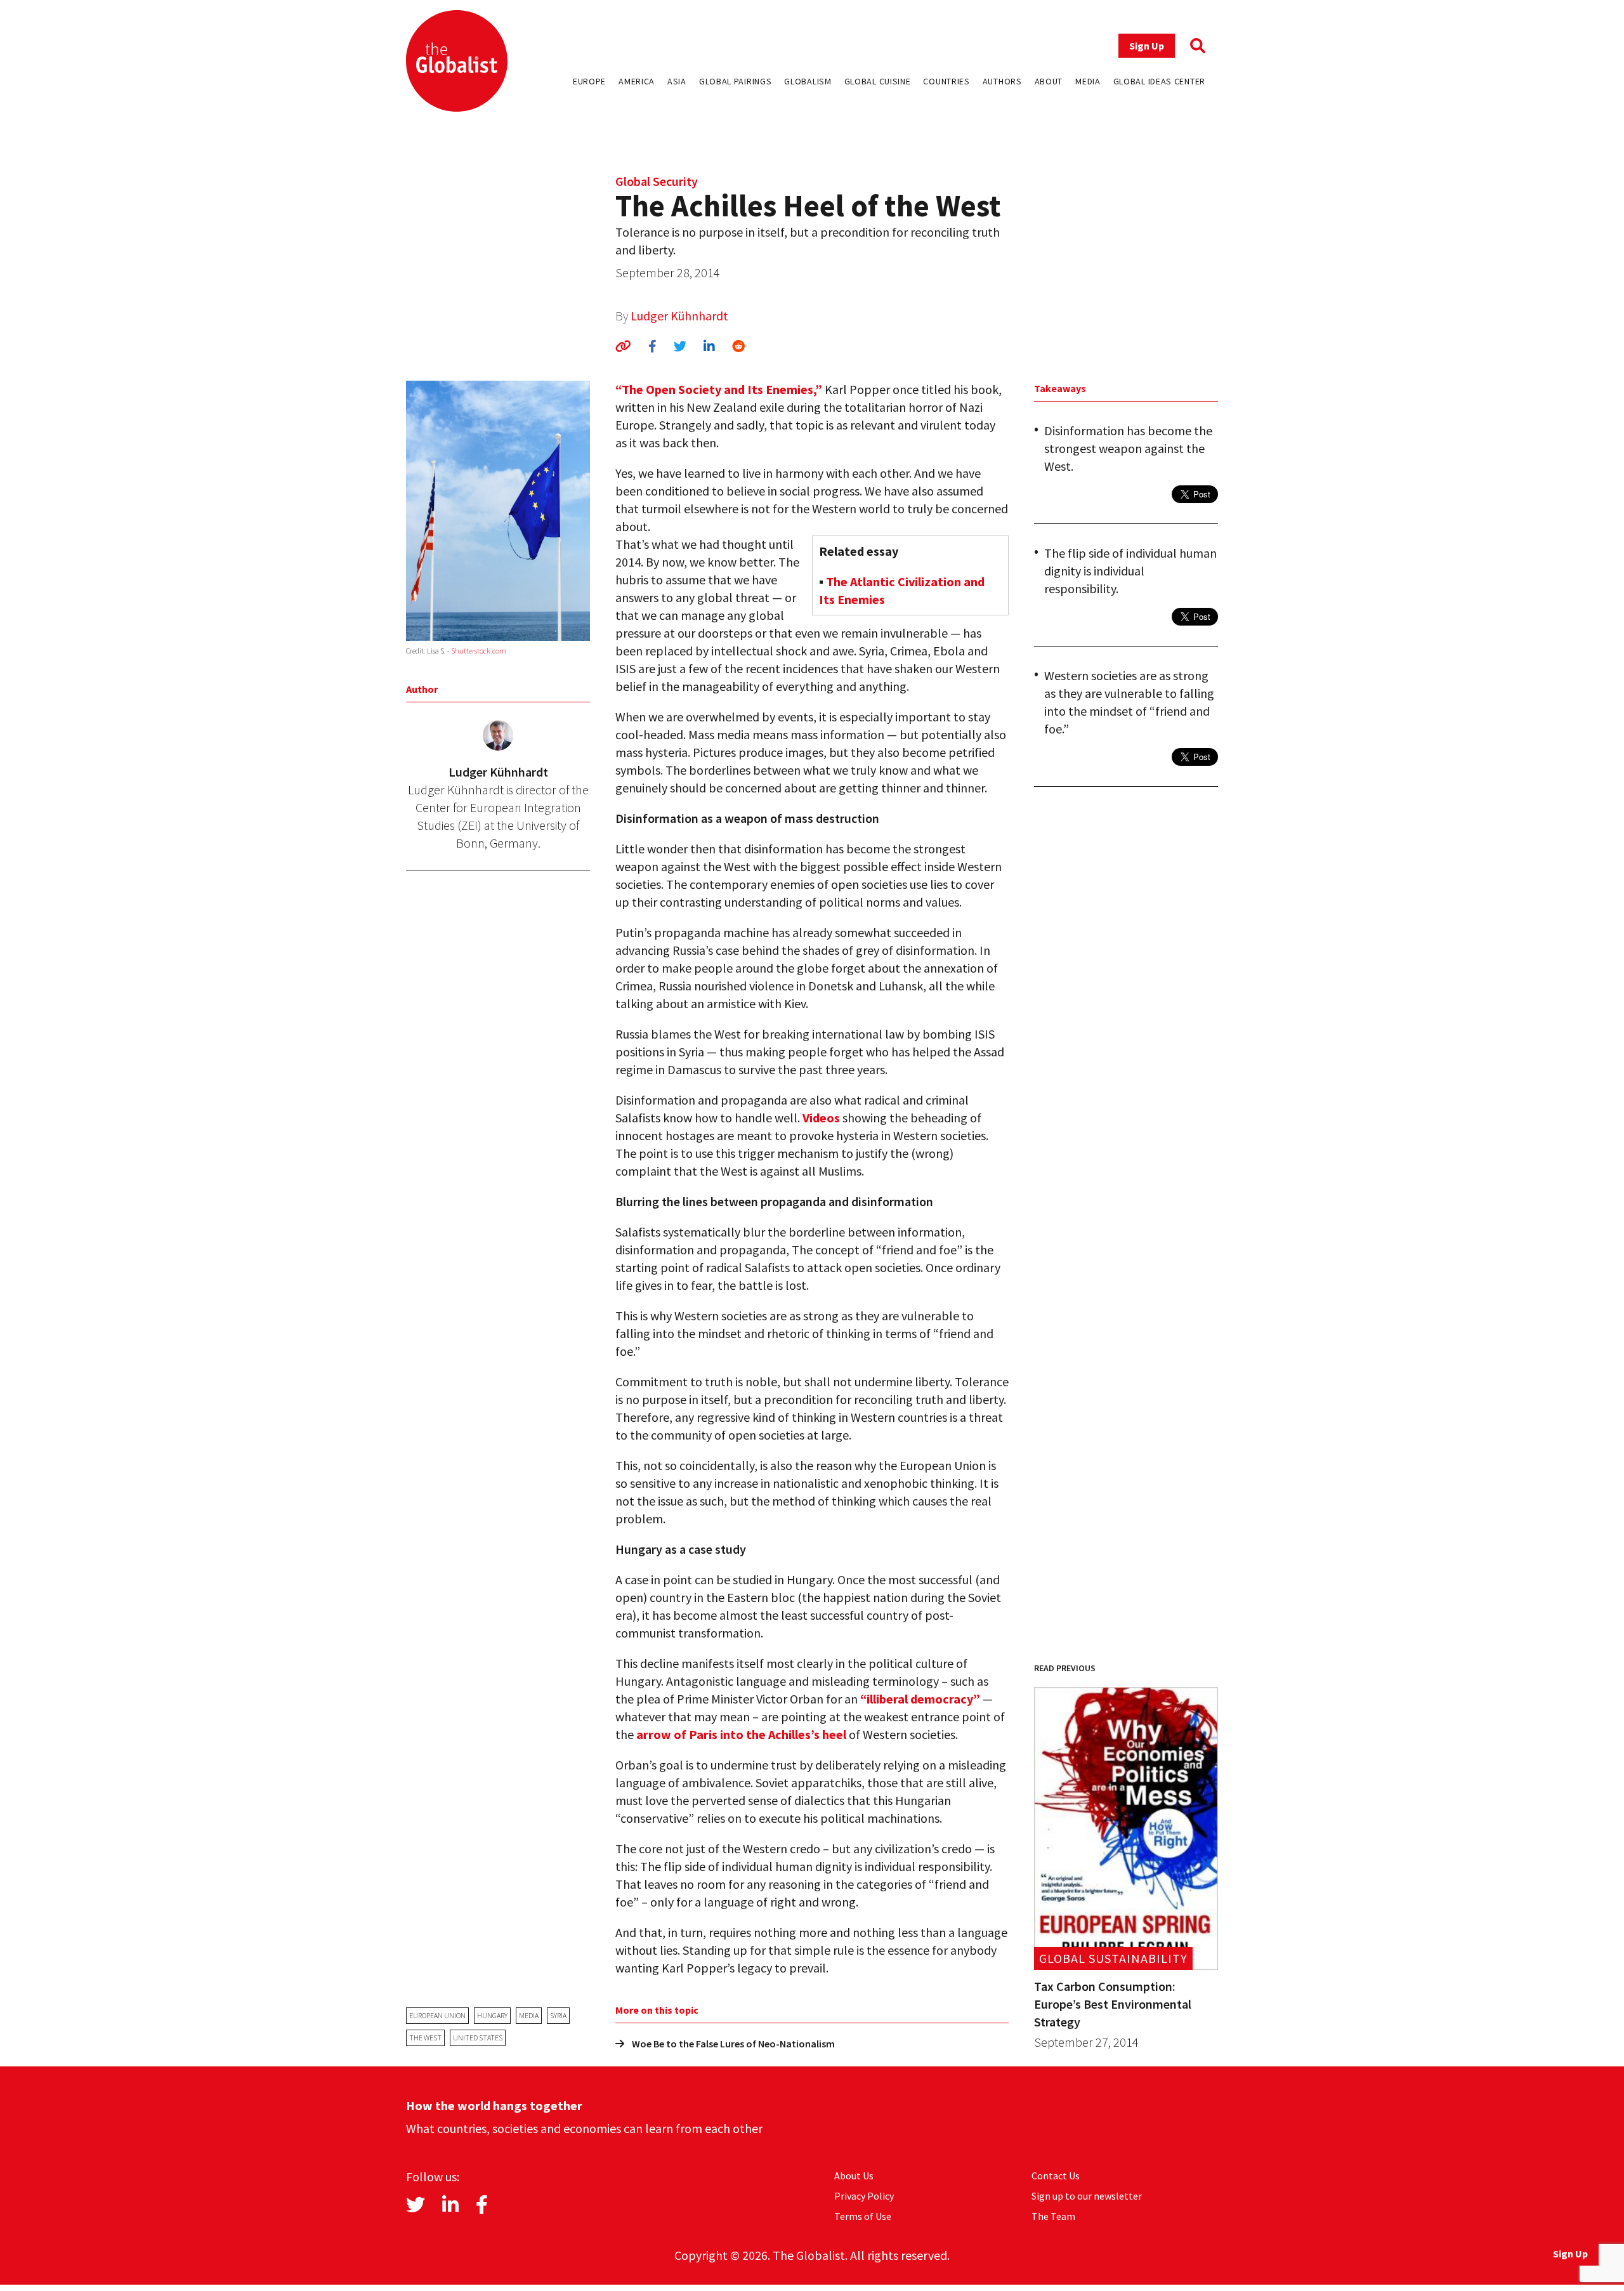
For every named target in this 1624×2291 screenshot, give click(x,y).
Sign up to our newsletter (1087, 2196)
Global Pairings (736, 81)
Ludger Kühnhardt (679, 316)
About (1049, 81)
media (529, 2015)
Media (1088, 81)
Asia (677, 81)
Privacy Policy (864, 2196)
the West (425, 2038)
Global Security (657, 181)
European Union (437, 2015)
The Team (1053, 2216)
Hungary (492, 2015)
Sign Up (1147, 46)
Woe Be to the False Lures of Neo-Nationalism (733, 2044)
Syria (558, 2015)
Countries (946, 81)
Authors (1002, 81)
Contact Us (1056, 2176)
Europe (589, 81)
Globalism (808, 81)
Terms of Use (863, 2216)
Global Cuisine (878, 81)
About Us (854, 2176)
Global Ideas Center (1159, 81)
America (637, 81)
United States (478, 2038)
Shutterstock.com (479, 651)
